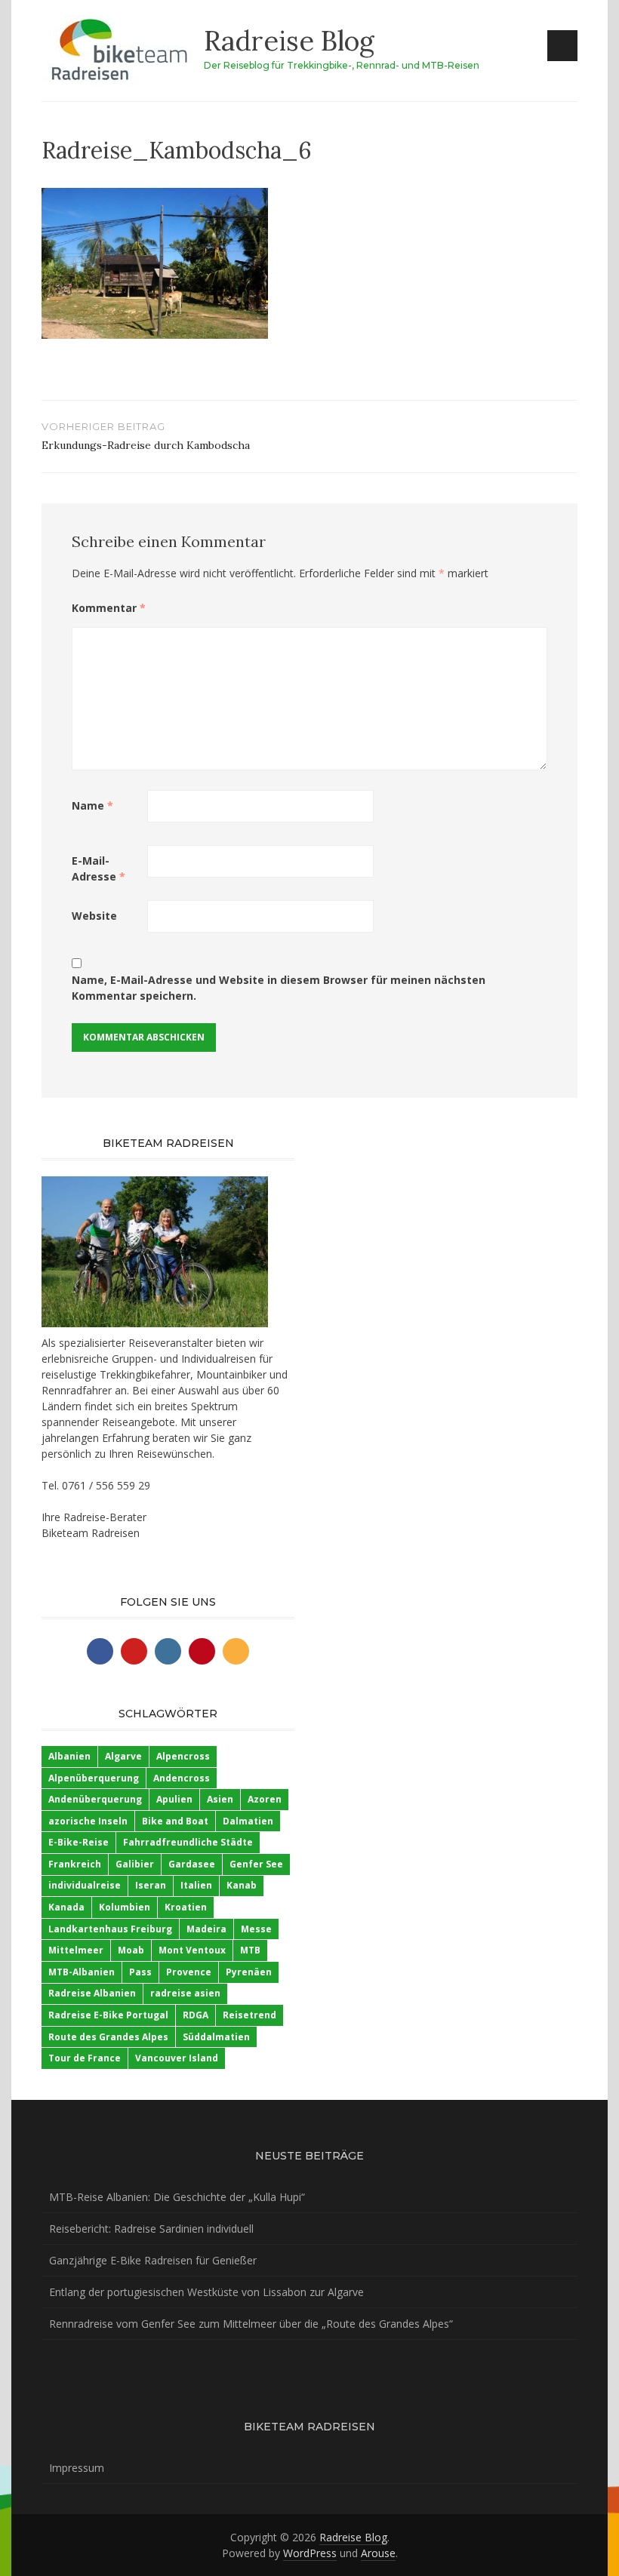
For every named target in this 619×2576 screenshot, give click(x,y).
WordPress (310, 2553)
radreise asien (185, 1993)
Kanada (66, 1907)
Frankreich (75, 1864)
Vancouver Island (177, 2058)
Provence (189, 1972)
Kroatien (186, 1907)
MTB (250, 1950)
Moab (131, 1950)
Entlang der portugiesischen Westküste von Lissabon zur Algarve (206, 2292)
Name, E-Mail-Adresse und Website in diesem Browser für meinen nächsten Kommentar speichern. (279, 988)
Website (94, 916)
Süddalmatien (216, 2037)
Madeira (206, 1929)
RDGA (196, 2015)
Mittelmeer (76, 1950)
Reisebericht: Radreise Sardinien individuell (151, 2229)
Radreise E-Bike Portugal (108, 2015)
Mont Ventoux (192, 1950)
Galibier (135, 1864)
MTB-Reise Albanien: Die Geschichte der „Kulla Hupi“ (177, 2197)
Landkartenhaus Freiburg (110, 1929)
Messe (256, 1929)
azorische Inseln (88, 1821)
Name (92, 805)
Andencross (182, 1778)
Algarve (123, 1756)
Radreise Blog (289, 41)
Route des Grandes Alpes (108, 2037)
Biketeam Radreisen (91, 1533)
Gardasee (192, 1864)
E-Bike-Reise (79, 1842)
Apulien (174, 1799)
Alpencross (183, 1756)
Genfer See (256, 1864)
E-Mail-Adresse (99, 868)
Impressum (77, 2468)
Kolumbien (125, 1907)
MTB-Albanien (82, 1972)
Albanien (69, 1756)
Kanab (242, 1885)
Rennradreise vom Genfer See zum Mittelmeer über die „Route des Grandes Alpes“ (251, 2324)
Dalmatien (248, 1821)
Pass (140, 1972)
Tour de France (85, 2058)
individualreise (85, 1885)
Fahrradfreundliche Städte (188, 1842)
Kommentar (109, 608)
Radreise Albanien (92, 1993)
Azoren (265, 1799)
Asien (220, 1799)
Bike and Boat (175, 1821)
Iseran (151, 1885)
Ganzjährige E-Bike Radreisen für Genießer (153, 2260)
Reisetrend (249, 2015)
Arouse (378, 2553)
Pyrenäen (249, 1972)
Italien (196, 1885)
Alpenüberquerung (94, 1778)
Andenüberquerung (95, 1799)
